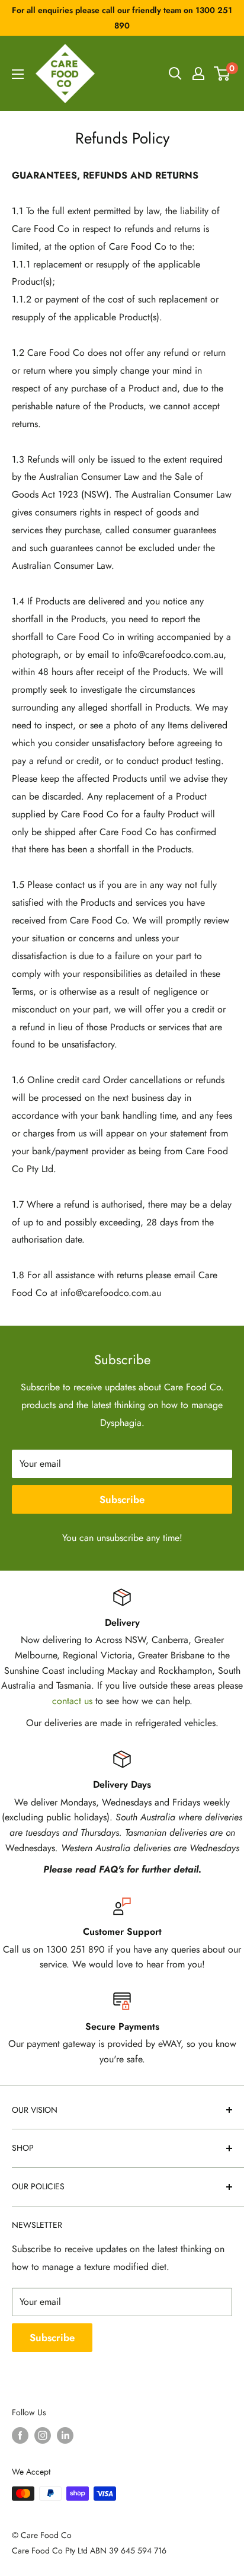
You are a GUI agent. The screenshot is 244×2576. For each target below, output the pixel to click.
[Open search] (175, 74)
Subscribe (122, 1499)
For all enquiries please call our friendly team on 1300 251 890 (122, 18)
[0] (222, 74)
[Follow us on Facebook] (20, 2435)
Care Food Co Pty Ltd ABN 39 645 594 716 (89, 2550)
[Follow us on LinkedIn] (65, 2435)
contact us (72, 1701)
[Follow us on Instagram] (43, 2435)
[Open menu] (18, 74)
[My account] (198, 74)
